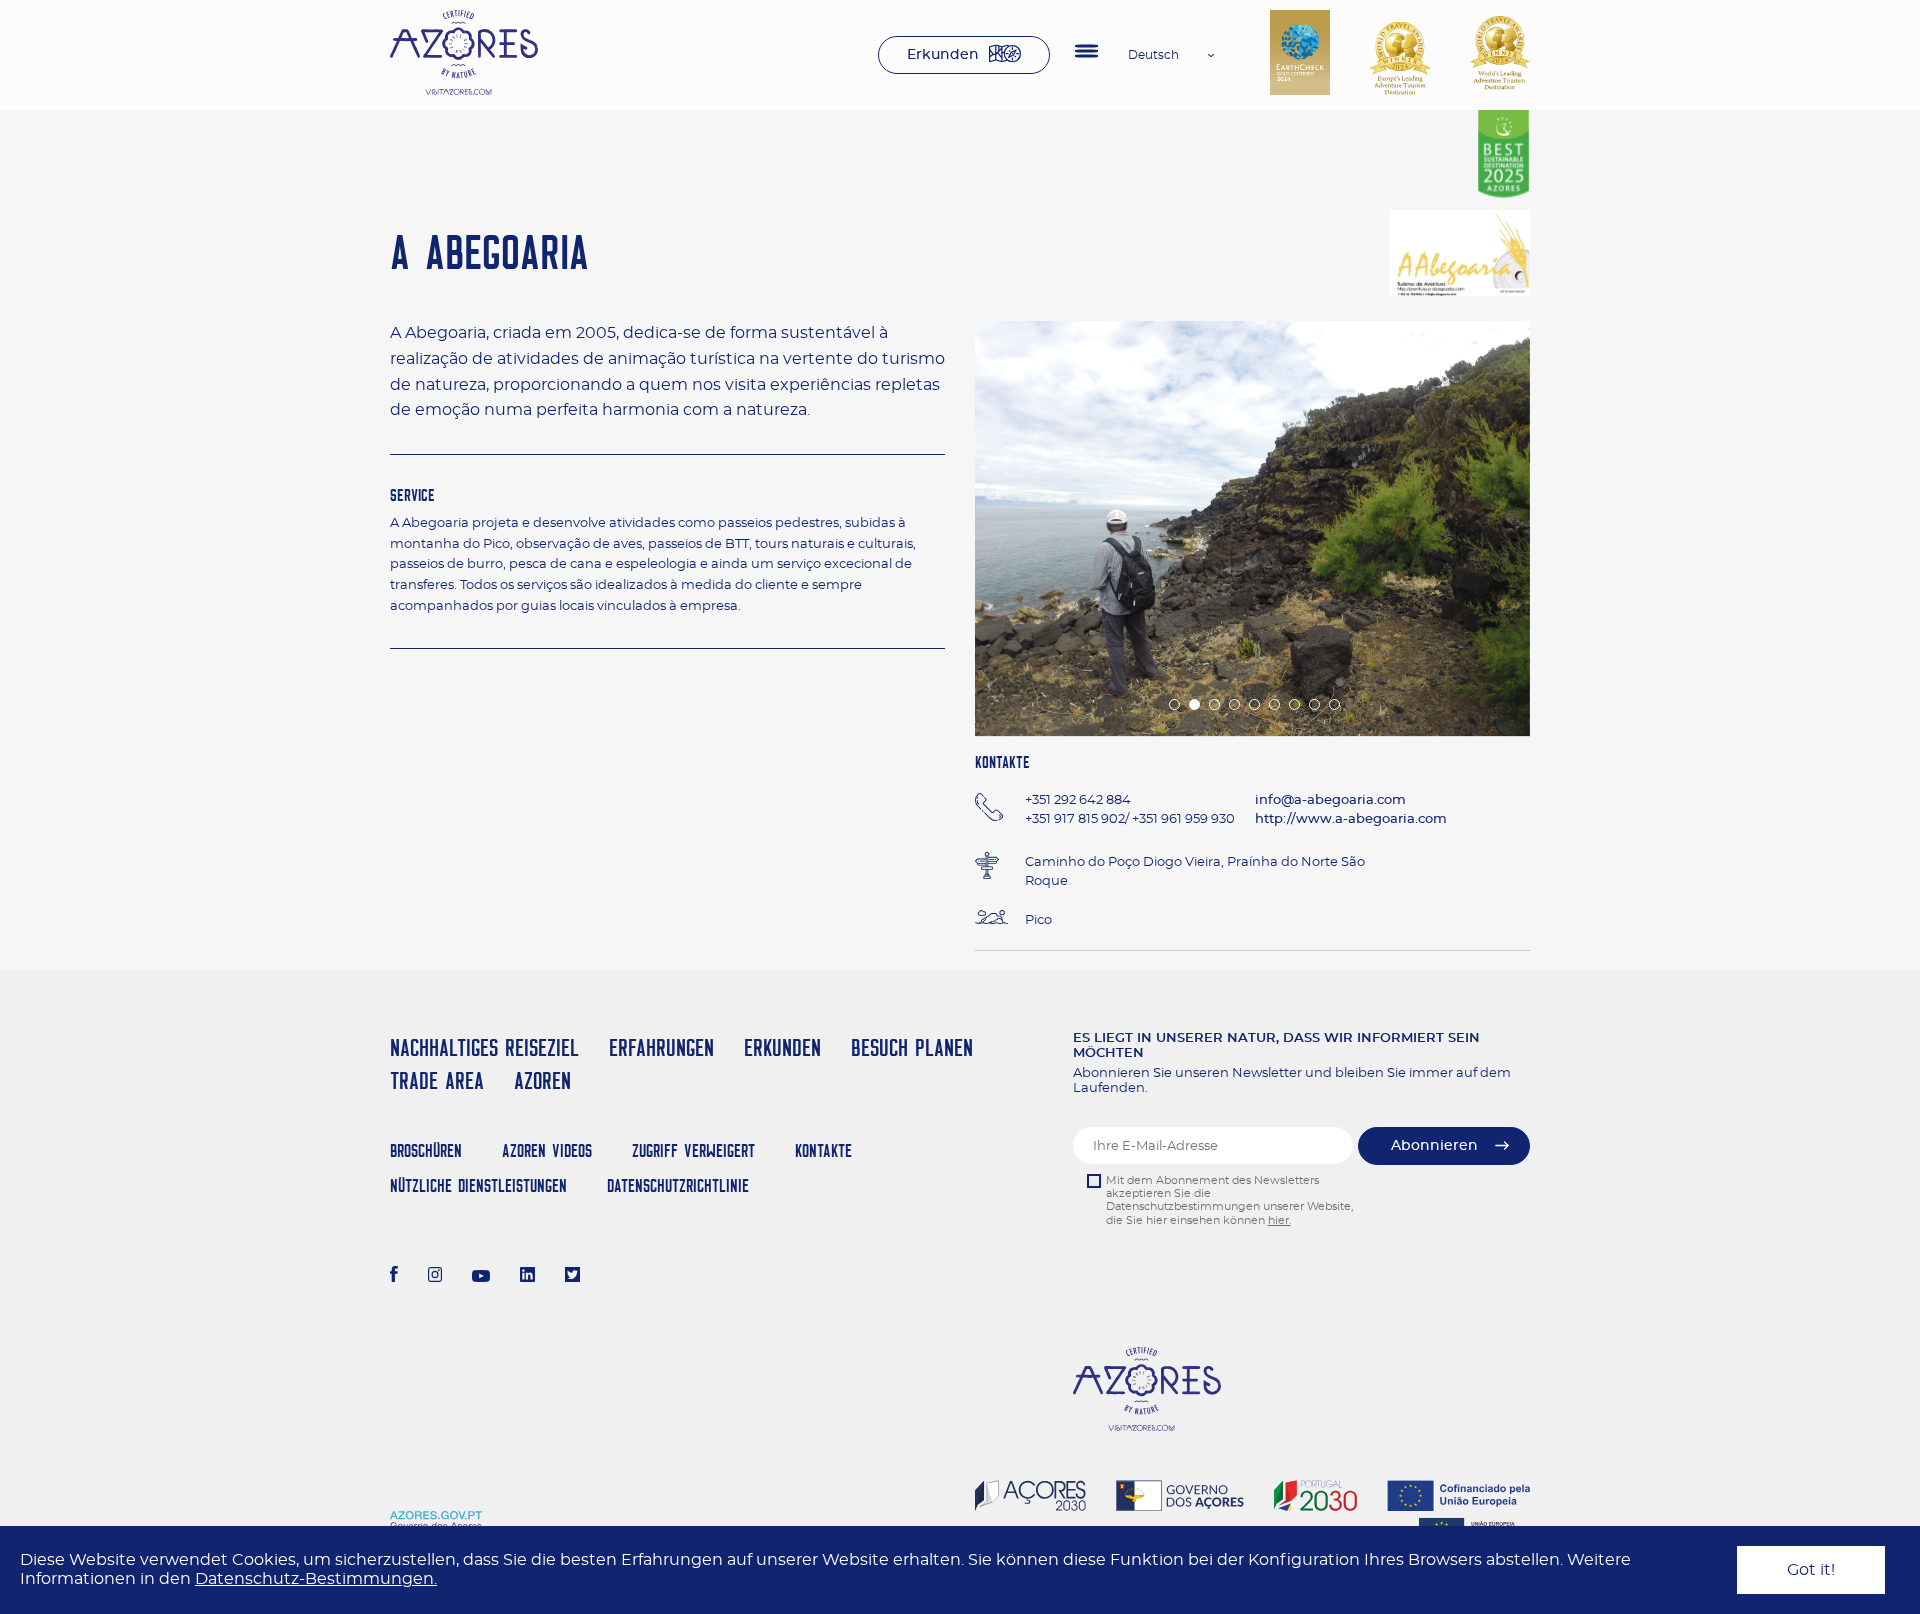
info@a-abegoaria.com (1330, 800)
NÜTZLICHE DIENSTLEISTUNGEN (478, 1185)
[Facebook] (394, 1277)
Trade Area (437, 1080)
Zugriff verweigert (693, 1150)
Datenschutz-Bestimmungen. (316, 1579)
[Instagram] (435, 1277)
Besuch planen (912, 1047)
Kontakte (823, 1150)
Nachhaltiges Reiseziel (484, 1047)
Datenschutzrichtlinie (678, 1185)
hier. (1279, 1220)
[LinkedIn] (527, 1277)
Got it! (1811, 1570)
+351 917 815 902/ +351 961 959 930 (1130, 819)
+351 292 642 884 (1078, 800)
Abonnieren (1434, 1146)
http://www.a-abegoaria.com (1351, 819)
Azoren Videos (547, 1150)
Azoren (542, 1080)
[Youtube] (481, 1277)
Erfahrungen (661, 1047)
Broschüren (426, 1150)
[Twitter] (572, 1277)
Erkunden (943, 55)
